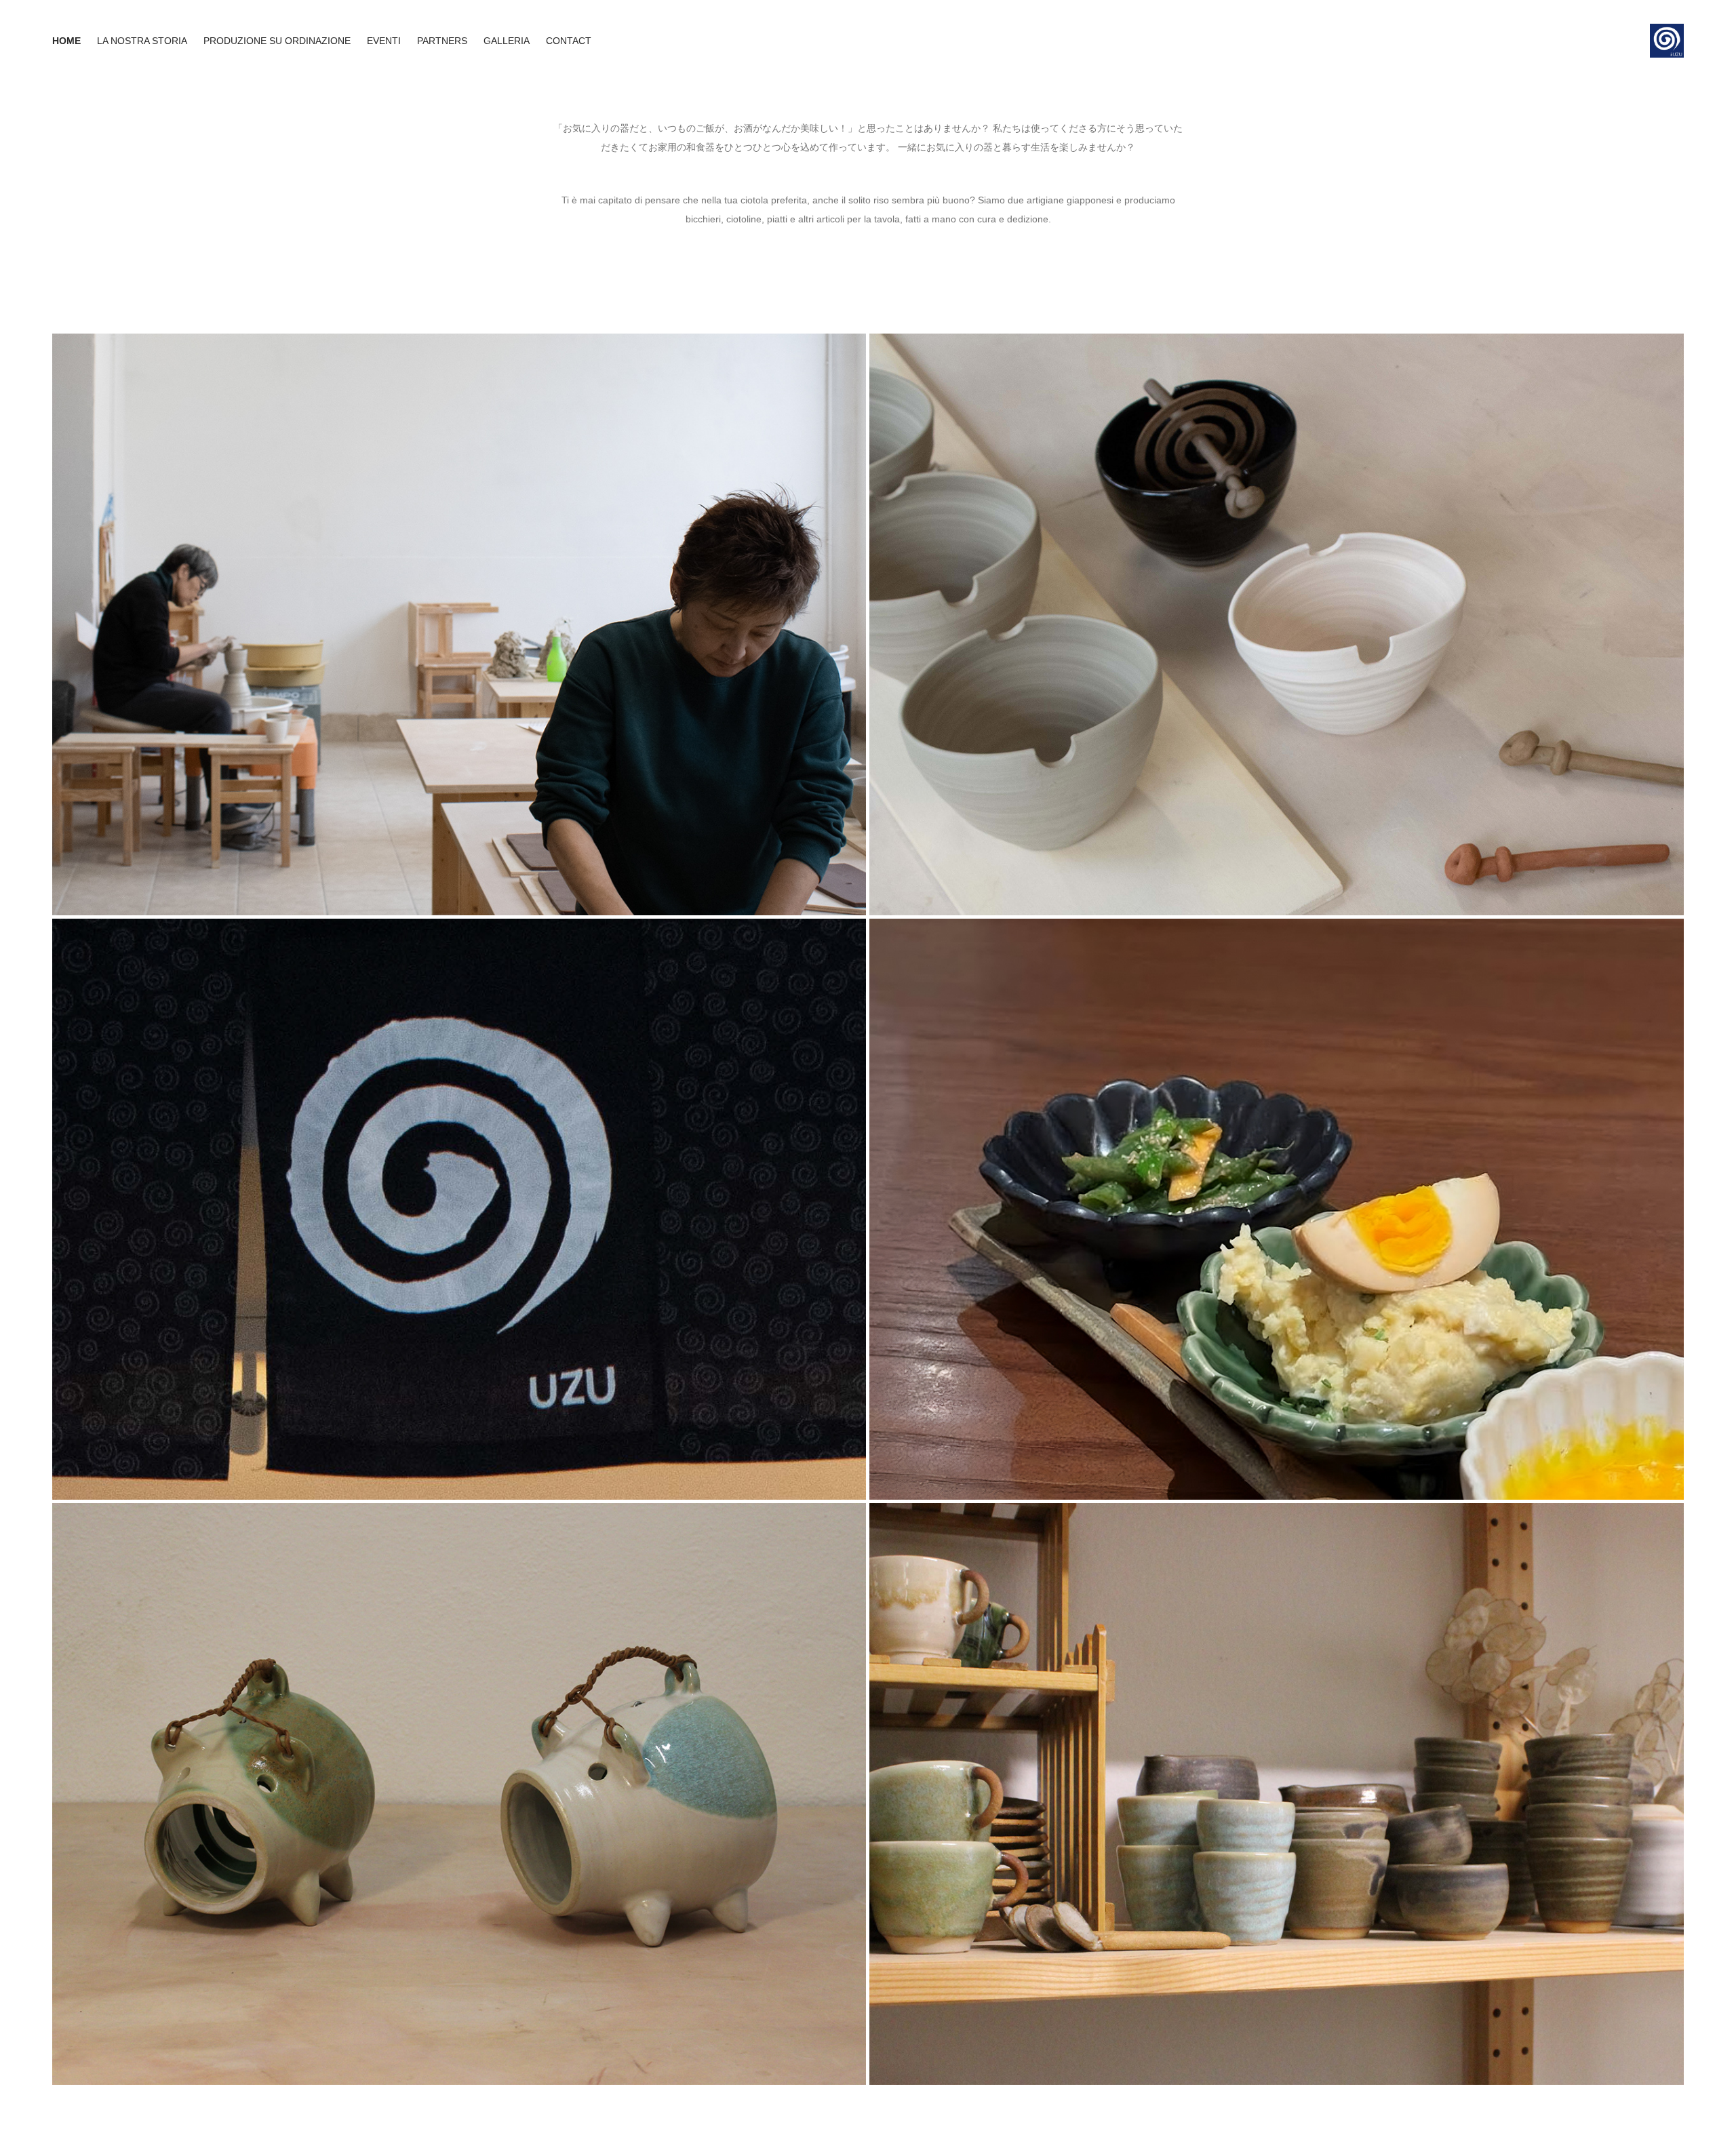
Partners (442, 41)
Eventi (384, 41)
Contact (569, 41)
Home (66, 41)
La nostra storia (142, 41)
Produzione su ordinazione (277, 41)
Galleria (507, 41)
